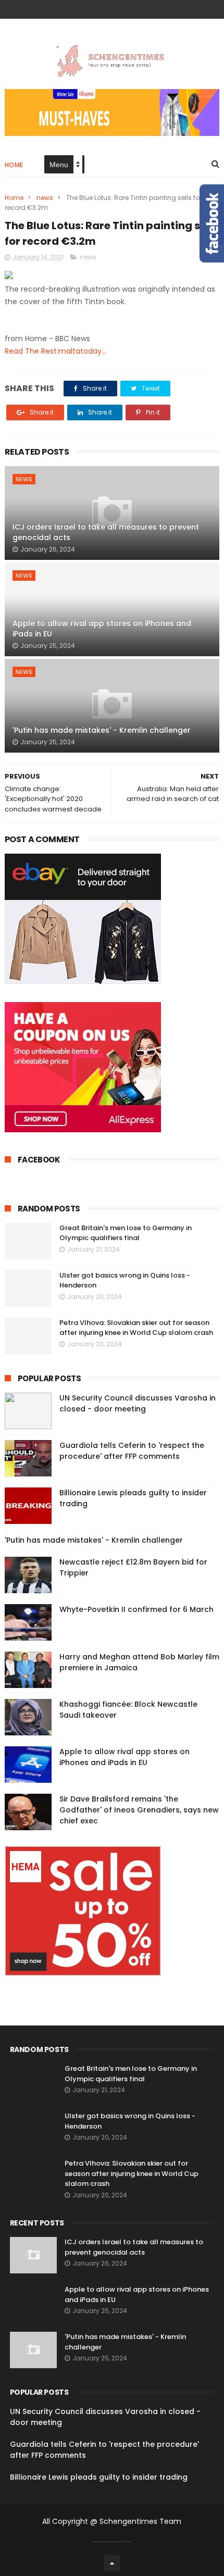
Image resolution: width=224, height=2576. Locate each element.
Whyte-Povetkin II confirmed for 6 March (136, 1609)
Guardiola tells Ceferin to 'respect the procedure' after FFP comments (132, 1451)
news (45, 198)
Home (14, 165)
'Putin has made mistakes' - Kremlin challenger (102, 730)
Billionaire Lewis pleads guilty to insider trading (99, 2477)
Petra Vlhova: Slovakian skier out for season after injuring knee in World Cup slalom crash (136, 1328)
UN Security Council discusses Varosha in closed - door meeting (138, 1403)
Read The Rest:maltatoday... (55, 351)
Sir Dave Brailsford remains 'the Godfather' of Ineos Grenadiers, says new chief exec (139, 1810)
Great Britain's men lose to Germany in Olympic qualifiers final (126, 1233)
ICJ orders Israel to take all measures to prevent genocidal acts (106, 532)
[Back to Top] (112, 2563)
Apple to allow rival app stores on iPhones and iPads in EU (102, 629)
